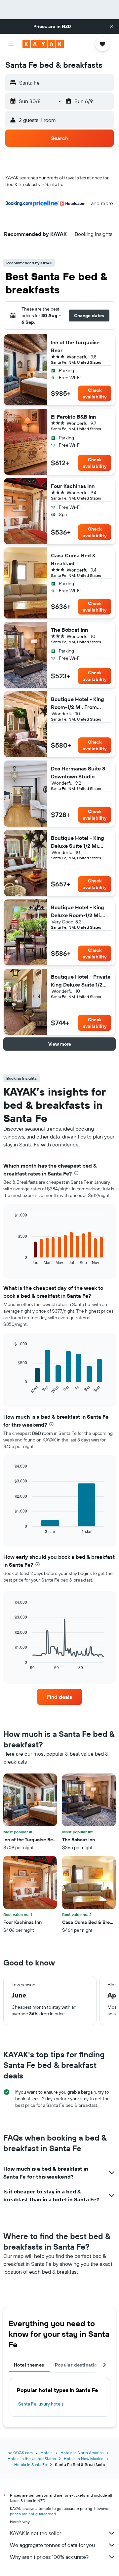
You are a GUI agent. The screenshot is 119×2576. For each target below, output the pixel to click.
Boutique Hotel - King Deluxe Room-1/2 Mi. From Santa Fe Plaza (78, 912)
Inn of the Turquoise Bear (75, 346)
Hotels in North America (82, 2453)
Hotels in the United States (32, 2459)
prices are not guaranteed (33, 2514)
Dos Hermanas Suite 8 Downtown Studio (78, 772)
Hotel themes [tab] (29, 2365)
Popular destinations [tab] (79, 2365)
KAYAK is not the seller (36, 2533)
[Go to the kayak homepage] (43, 44)
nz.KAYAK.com (20, 2453)
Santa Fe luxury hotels (41, 2404)
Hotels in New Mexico (84, 2459)
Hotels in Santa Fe (31, 2464)
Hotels (47, 2453)
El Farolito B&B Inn (73, 417)
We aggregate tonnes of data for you (52, 2545)
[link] (59, 1697)
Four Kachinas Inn (73, 486)
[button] (112, 26)
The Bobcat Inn (69, 630)
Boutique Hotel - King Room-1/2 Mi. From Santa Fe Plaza (78, 703)
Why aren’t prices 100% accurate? (49, 2557)
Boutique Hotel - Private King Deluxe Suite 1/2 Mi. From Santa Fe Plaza (81, 981)
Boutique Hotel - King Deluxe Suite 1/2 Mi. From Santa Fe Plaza (78, 842)
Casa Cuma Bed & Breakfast (73, 559)
